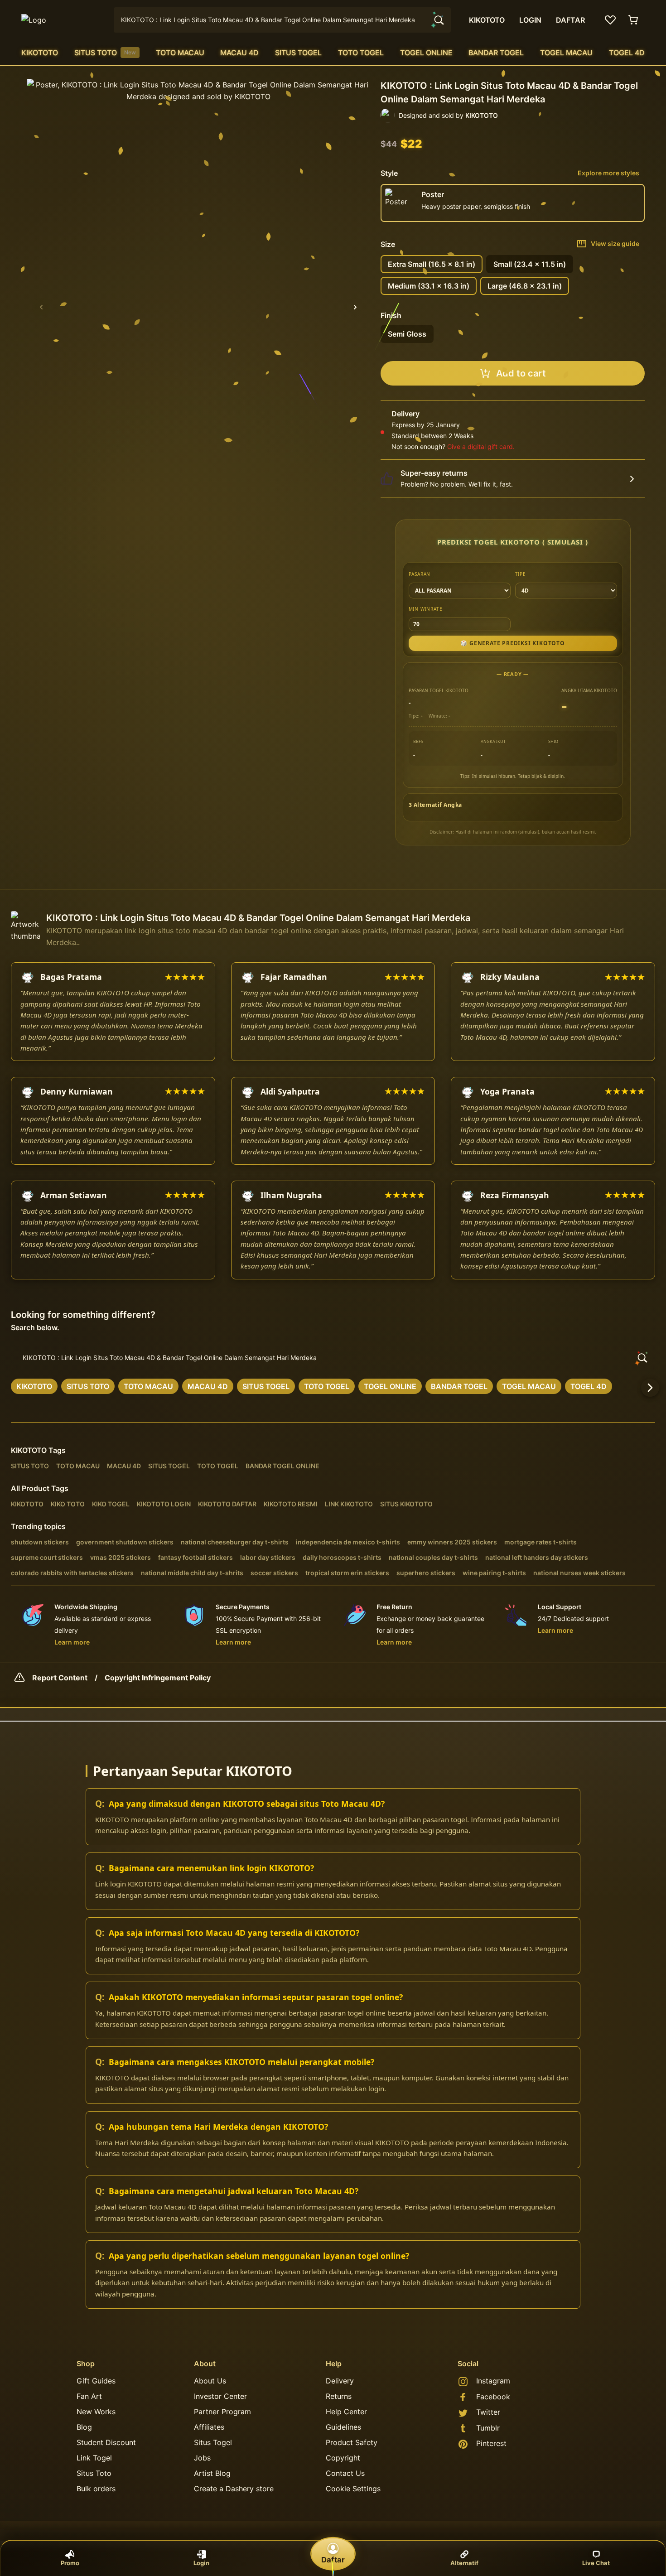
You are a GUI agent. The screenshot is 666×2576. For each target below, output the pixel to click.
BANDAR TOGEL (496, 53)
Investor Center (220, 2396)
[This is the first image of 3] (41, 307)
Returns (339, 2396)
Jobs (202, 2458)
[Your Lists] (610, 20)
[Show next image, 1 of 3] (355, 307)
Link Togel (94, 2458)
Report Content (60, 1678)
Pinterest (491, 2443)
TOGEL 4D (627, 53)
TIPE (521, 574)
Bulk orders (96, 2489)
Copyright (343, 2458)
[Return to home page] (62, 20)
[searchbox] (333, 1358)
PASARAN (420, 574)
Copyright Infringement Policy (158, 1678)
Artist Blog (212, 2473)
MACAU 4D (239, 53)
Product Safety (352, 2442)
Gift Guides (96, 2381)
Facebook (493, 2397)
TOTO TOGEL (361, 53)
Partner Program (222, 2412)
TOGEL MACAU (566, 53)
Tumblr (488, 2428)
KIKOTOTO (40, 53)
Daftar (333, 2560)
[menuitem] (40, 53)
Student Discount (106, 2442)
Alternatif (464, 2563)
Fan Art (89, 2396)
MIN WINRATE (426, 609)
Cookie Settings (353, 2489)
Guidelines (343, 2427)
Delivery (340, 2381)
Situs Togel (213, 2442)
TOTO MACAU (180, 53)
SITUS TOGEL (298, 53)
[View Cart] (634, 20)
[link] (34, 1386)
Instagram (493, 2381)
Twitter (488, 2412)
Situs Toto (94, 2473)
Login (201, 2563)
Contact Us (345, 2473)
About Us (210, 2381)
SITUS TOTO (105, 53)
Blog (84, 2427)
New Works (96, 2412)
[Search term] (438, 20)
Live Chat (596, 2563)
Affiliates (209, 2427)
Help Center (346, 2412)
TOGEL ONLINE (426, 53)
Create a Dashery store (234, 2489)
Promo (70, 2563)
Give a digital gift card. (481, 446)
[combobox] (282, 20)
